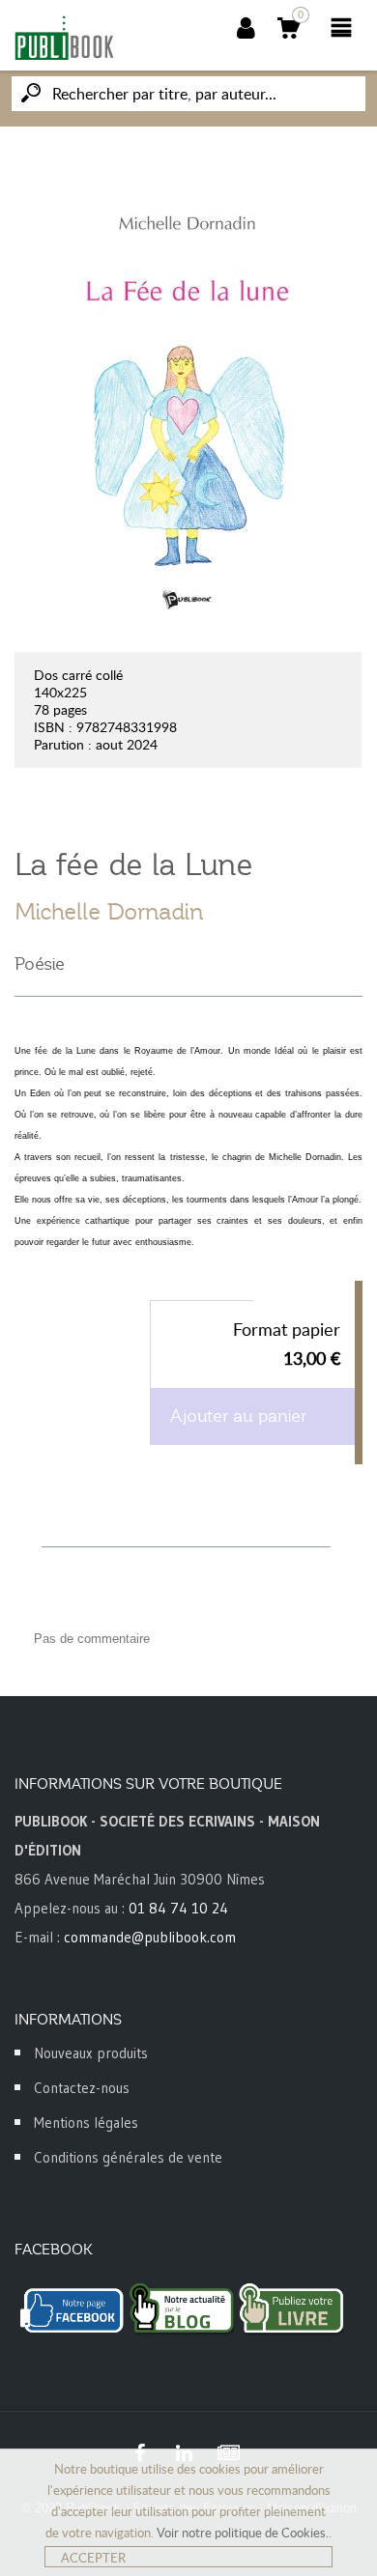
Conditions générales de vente (128, 2157)
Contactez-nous (82, 2088)
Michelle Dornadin (109, 912)
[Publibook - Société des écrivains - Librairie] (64, 38)
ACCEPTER (93, 2558)
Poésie (40, 964)
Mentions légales (86, 2123)
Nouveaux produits (91, 2053)
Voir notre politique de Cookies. (243, 2533)
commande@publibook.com (150, 1937)
